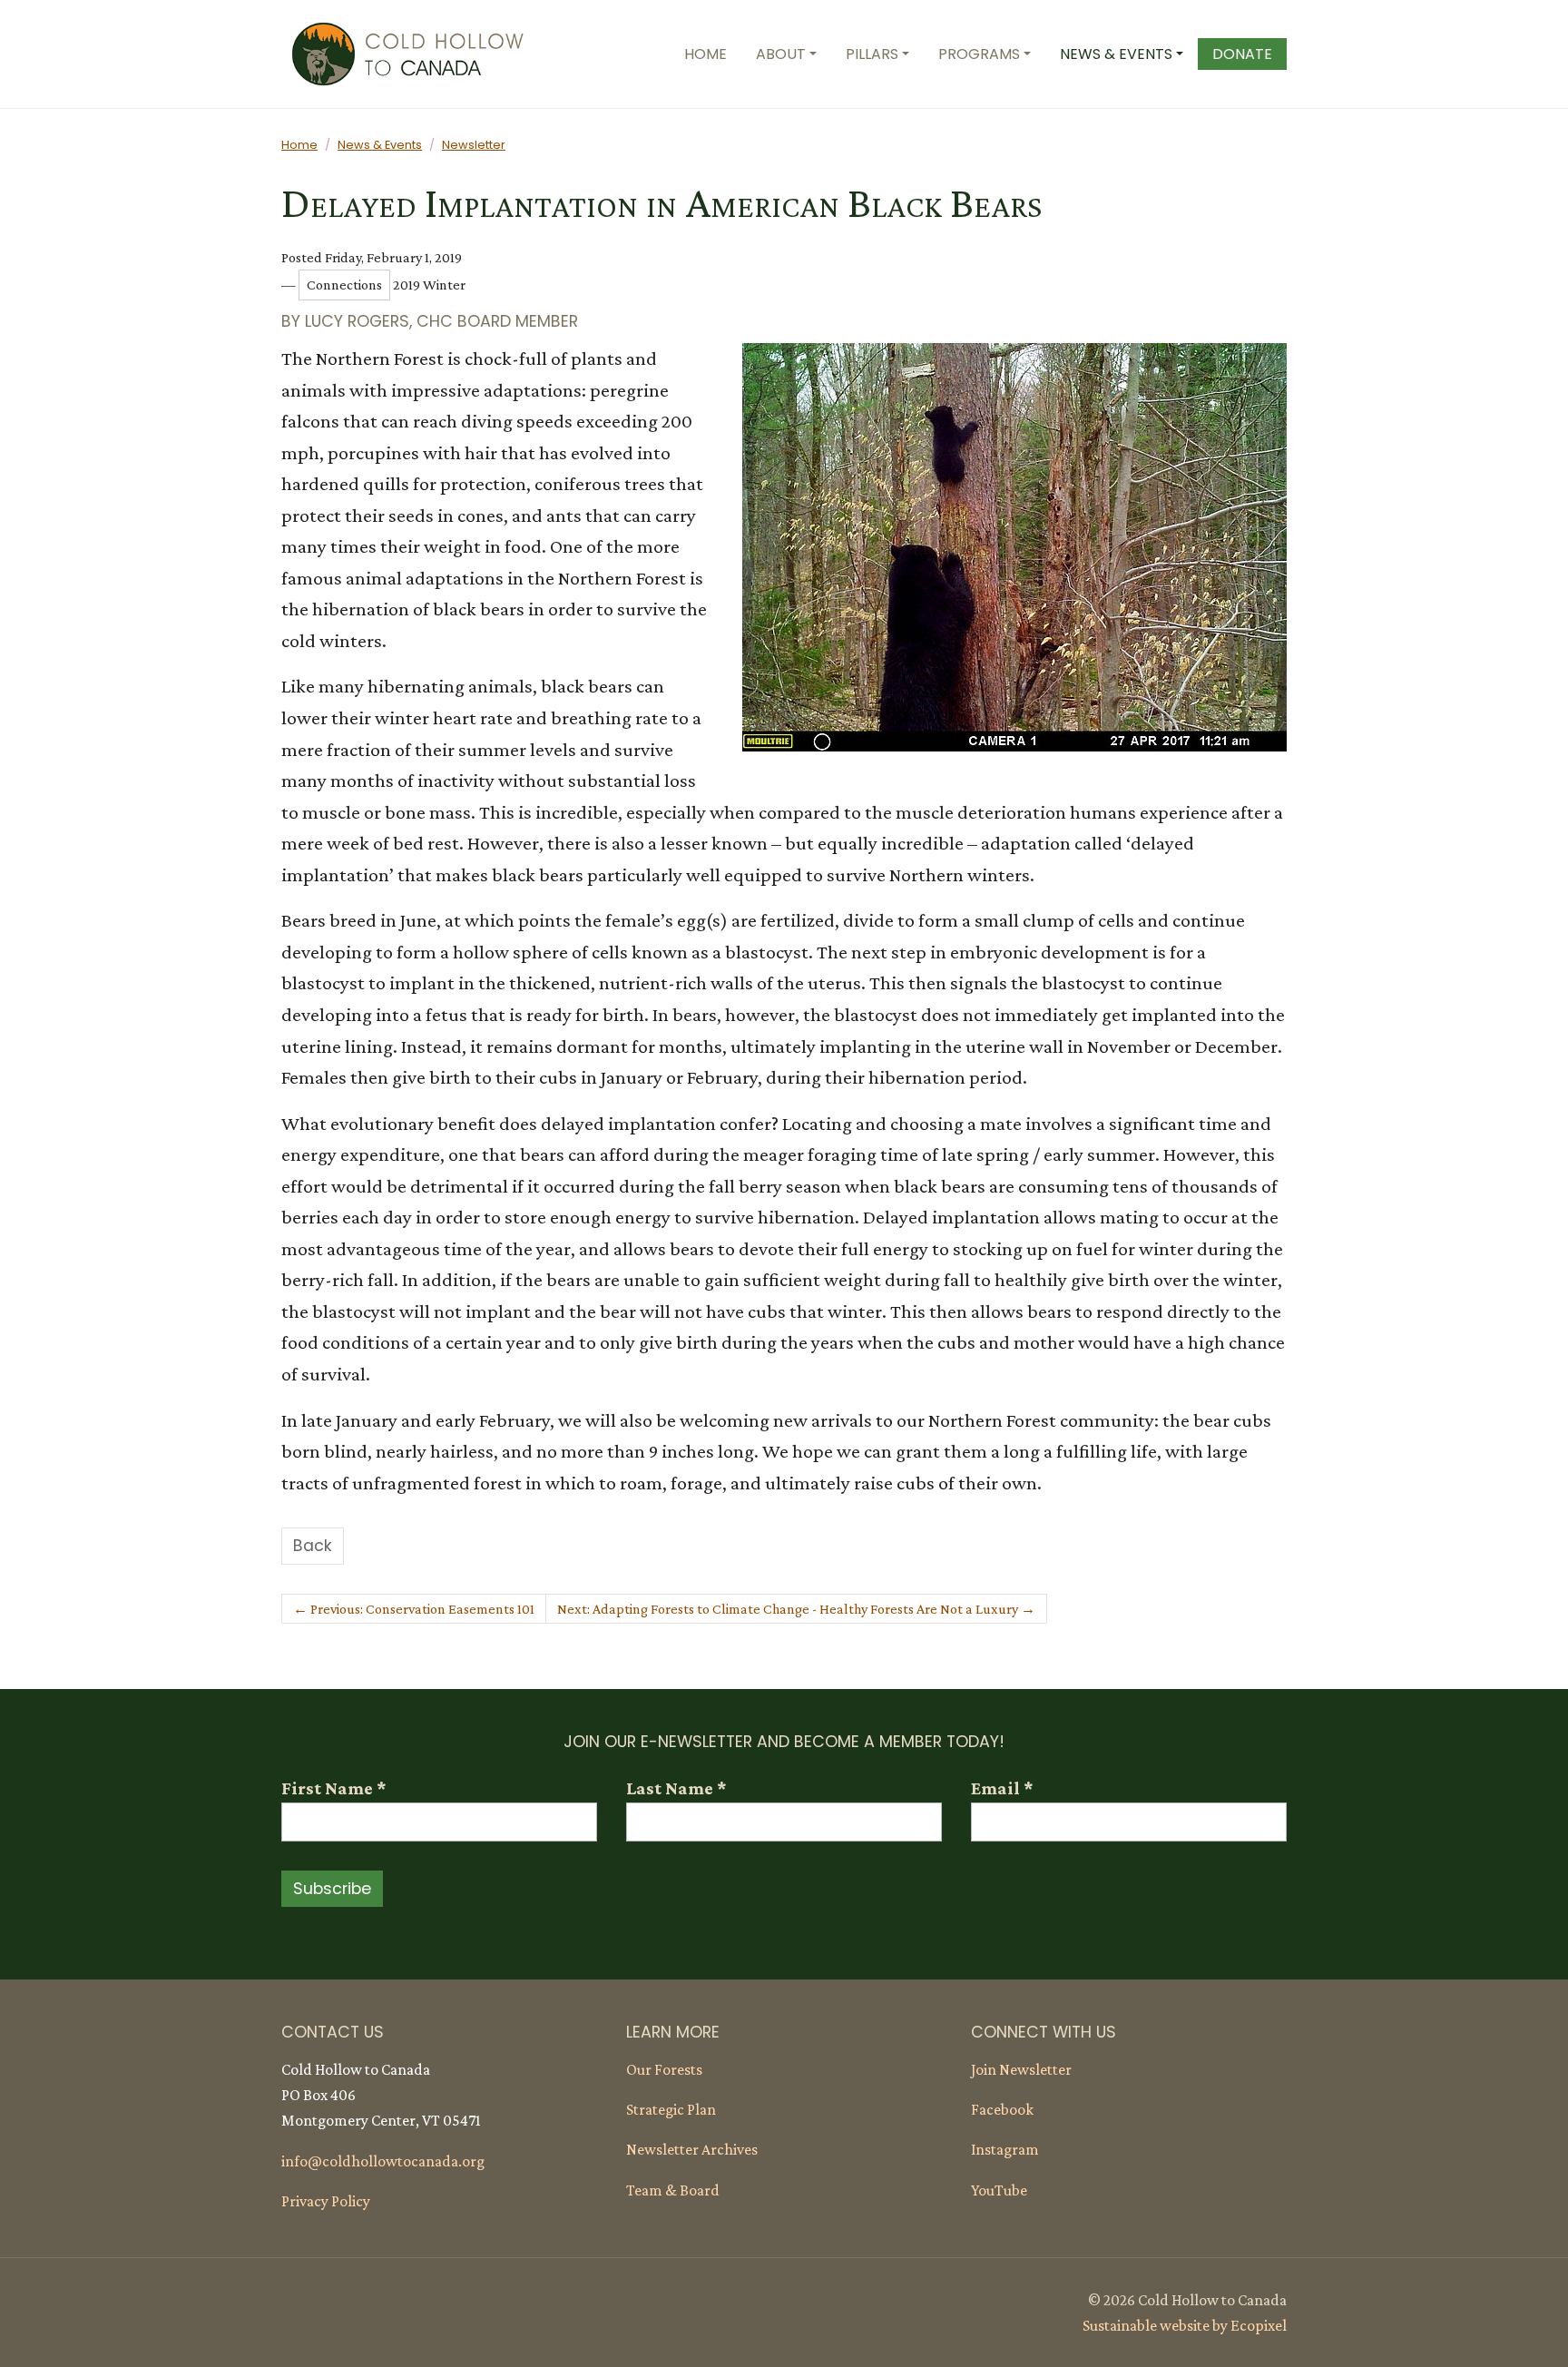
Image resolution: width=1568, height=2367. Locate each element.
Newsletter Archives (692, 2149)
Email (1002, 1788)
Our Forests (664, 2069)
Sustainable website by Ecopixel (1185, 2325)
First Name (333, 1788)
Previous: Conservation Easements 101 (414, 1609)
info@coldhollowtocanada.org (383, 2161)
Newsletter (474, 145)
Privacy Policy (326, 2201)
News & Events (380, 145)
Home (299, 145)
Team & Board (673, 2190)
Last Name (676, 1788)
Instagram (1005, 2149)
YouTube (999, 2190)
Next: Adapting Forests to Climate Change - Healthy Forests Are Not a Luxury (796, 1609)
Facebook (1002, 2109)
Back (313, 1546)
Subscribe (332, 1889)
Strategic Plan (671, 2109)
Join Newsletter (1021, 2069)
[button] (786, 54)
